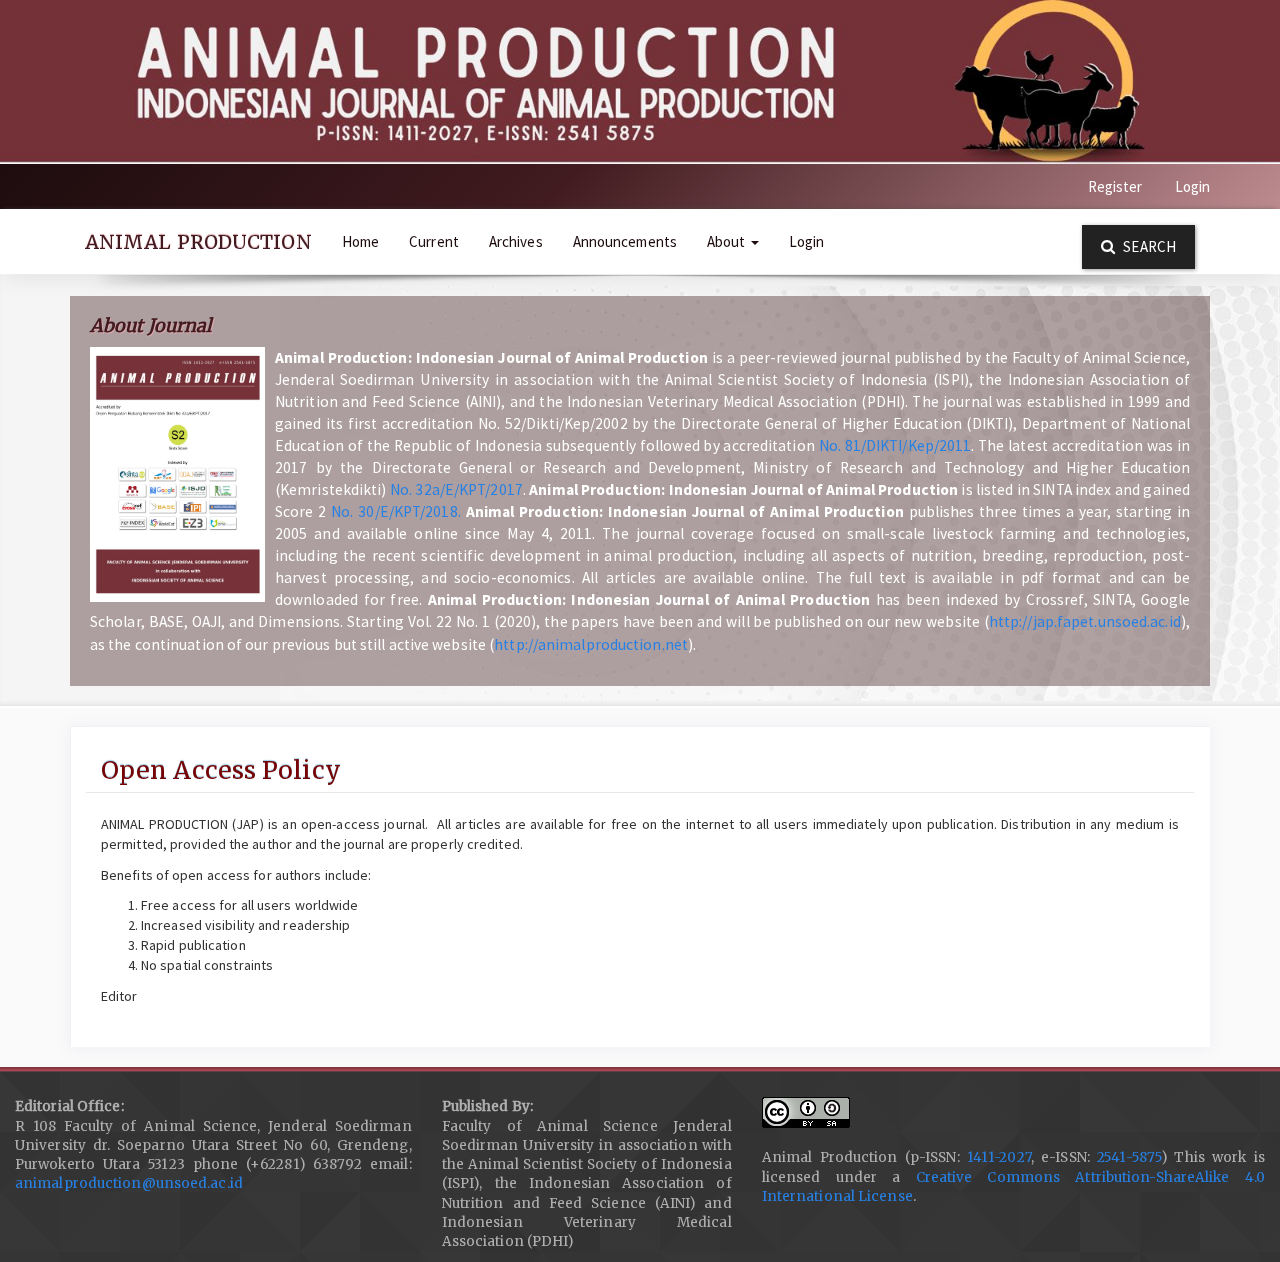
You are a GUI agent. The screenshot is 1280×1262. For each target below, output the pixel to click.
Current (434, 241)
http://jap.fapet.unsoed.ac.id (1085, 621)
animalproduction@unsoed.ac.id (129, 1183)
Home (360, 241)
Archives (516, 241)
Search (1148, 246)
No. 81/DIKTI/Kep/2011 (895, 445)
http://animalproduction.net (591, 644)
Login (1193, 186)
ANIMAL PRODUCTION (198, 242)
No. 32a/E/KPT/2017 (456, 489)
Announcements (625, 241)
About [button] (728, 241)
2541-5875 (1129, 1157)
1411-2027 (999, 1157)
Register (1115, 186)
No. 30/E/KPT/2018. (396, 511)
